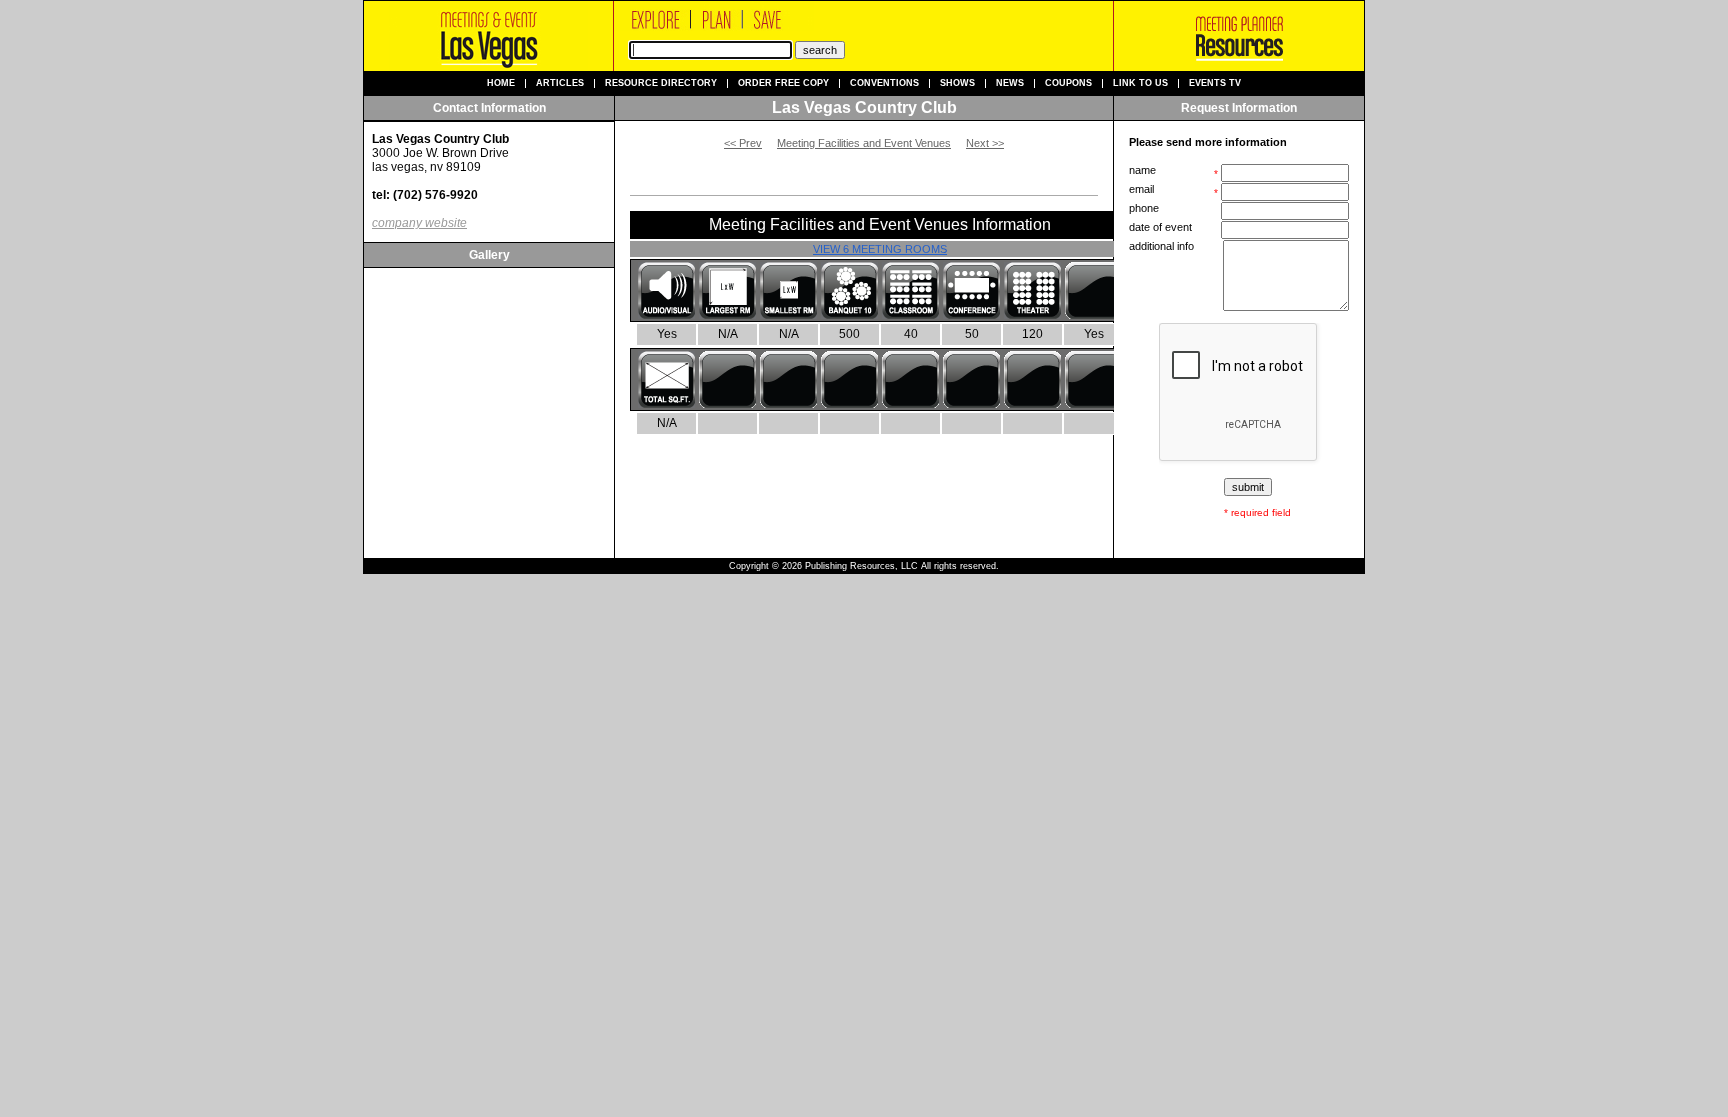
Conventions (884, 83)
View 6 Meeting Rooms (880, 249)
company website (419, 223)
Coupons (1068, 83)
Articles (560, 83)
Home (501, 83)
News (1010, 83)
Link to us (1140, 83)
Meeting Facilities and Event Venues (864, 143)
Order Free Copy (783, 83)
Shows (957, 83)
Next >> (985, 143)
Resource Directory (661, 83)
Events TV (1215, 83)
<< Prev (743, 143)
